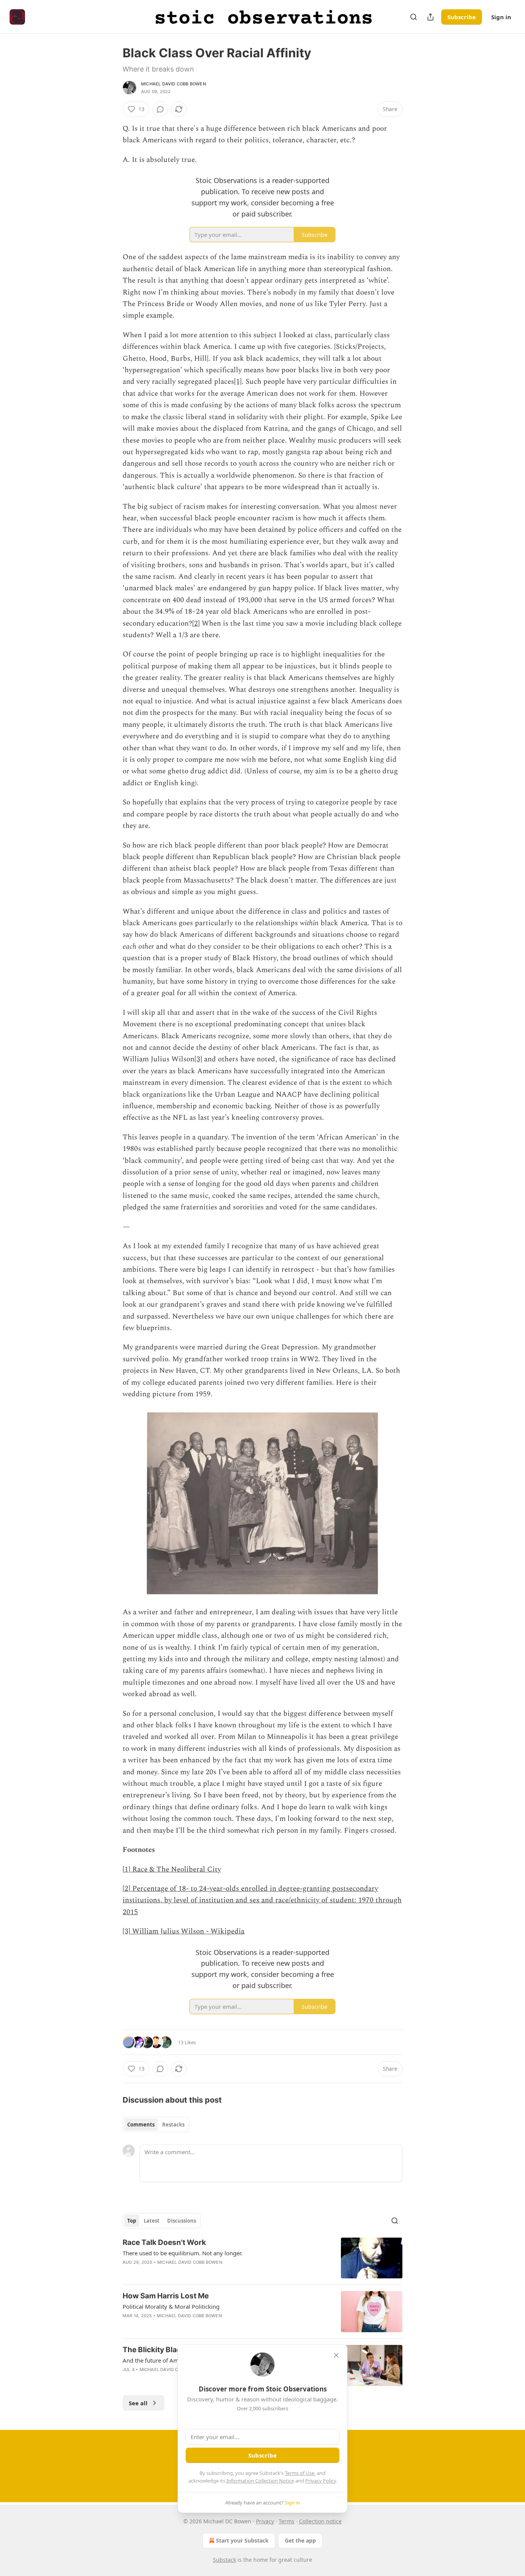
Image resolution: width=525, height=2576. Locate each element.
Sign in (501, 17)
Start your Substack (242, 2540)
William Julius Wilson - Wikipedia (188, 1931)
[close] (336, 2355)
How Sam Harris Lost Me (166, 2296)
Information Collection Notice (260, 2481)
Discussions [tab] (182, 2221)
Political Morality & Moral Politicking (171, 2306)
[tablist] (156, 2125)
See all (138, 2403)
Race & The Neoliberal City (177, 1869)
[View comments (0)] (160, 109)
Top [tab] (132, 2221)
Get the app (300, 2540)
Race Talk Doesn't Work (164, 2242)
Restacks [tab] (173, 2125)
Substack (224, 2560)
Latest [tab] (152, 2221)
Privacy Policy (321, 2481)
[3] (198, 1059)
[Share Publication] (430, 17)
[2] (196, 624)
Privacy (265, 2521)
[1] (238, 382)
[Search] (414, 17)
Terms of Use (300, 2473)
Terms (287, 2521)
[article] (262, 2258)
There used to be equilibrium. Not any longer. (183, 2253)
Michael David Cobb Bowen (174, 84)
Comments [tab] (141, 2125)
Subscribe (462, 17)
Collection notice (320, 2521)
